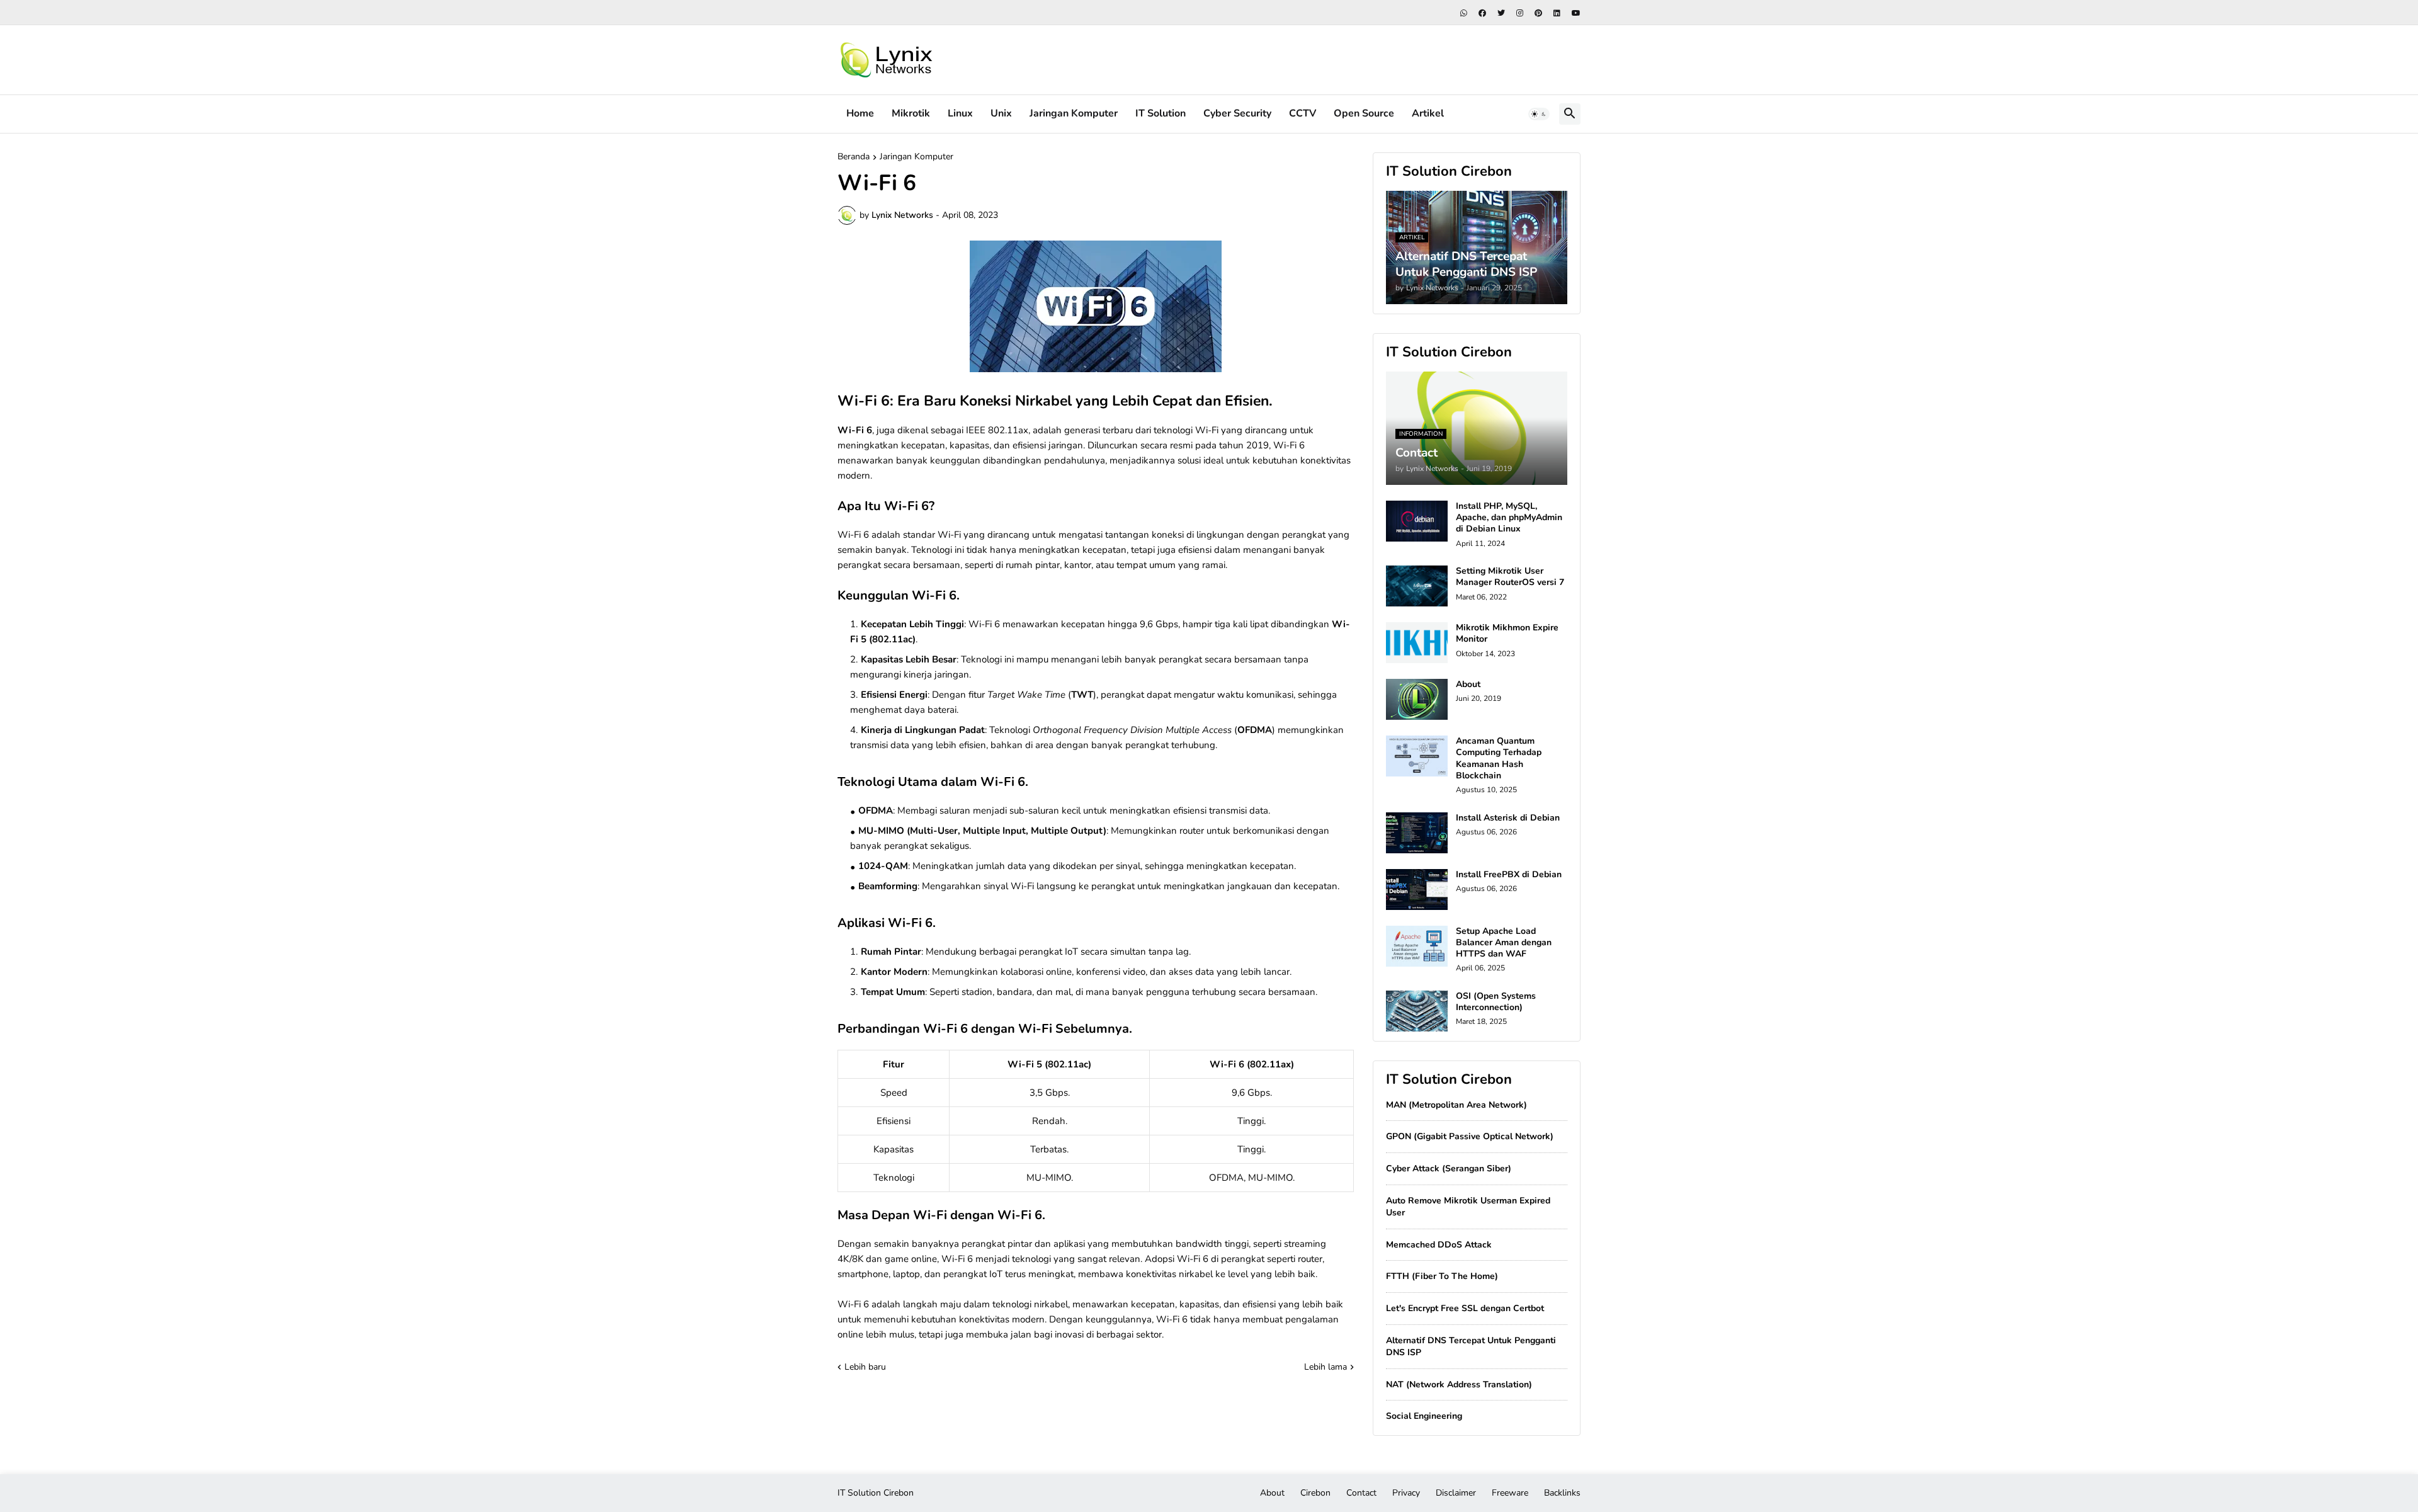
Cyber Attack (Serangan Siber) (1449, 1168)
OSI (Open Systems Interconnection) (1496, 1002)
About (1468, 685)
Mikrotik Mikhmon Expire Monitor (1507, 634)
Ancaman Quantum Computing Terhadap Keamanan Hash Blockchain (1499, 759)
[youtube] (1576, 13)
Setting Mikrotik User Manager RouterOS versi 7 (1510, 577)
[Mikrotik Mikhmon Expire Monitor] (1417, 643)
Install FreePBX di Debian (1509, 875)
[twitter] (1501, 13)
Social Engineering (1424, 1416)
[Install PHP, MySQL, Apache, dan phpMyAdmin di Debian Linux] (1417, 521)
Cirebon (1315, 1493)
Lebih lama (1325, 1367)
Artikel (1428, 113)
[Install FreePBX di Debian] (1417, 890)
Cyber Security (1237, 113)
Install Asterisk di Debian (1508, 818)
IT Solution (1161, 113)
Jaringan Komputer (1074, 113)
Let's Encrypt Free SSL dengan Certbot (1465, 1308)
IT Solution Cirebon (876, 1493)
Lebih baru (865, 1367)
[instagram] (1520, 13)
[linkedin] (1557, 13)
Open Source (1364, 113)
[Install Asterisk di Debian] (1417, 833)
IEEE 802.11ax (997, 430)
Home (860, 113)
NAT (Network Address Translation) (1459, 1384)
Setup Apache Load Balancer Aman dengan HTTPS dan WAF (1504, 943)
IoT (1071, 952)
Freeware (1510, 1493)
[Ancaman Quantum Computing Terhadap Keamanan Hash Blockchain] (1417, 756)
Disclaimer (1456, 1493)
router (1310, 1259)
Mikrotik (911, 113)
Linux (960, 113)
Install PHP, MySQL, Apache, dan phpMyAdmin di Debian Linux (1509, 518)
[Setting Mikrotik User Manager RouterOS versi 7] (1417, 586)
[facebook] (1482, 13)
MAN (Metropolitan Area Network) (1456, 1105)
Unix (1001, 113)
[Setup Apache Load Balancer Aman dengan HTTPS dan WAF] (1417, 946)
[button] (1539, 114)
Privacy (1406, 1493)
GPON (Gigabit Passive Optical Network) (1470, 1136)
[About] (1417, 699)
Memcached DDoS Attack (1439, 1245)
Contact (1361, 1493)
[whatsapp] (1464, 13)
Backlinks (1562, 1493)
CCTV (1303, 113)
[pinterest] (1538, 13)
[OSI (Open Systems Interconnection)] (1417, 1011)
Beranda (854, 157)
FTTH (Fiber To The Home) (1442, 1276)
